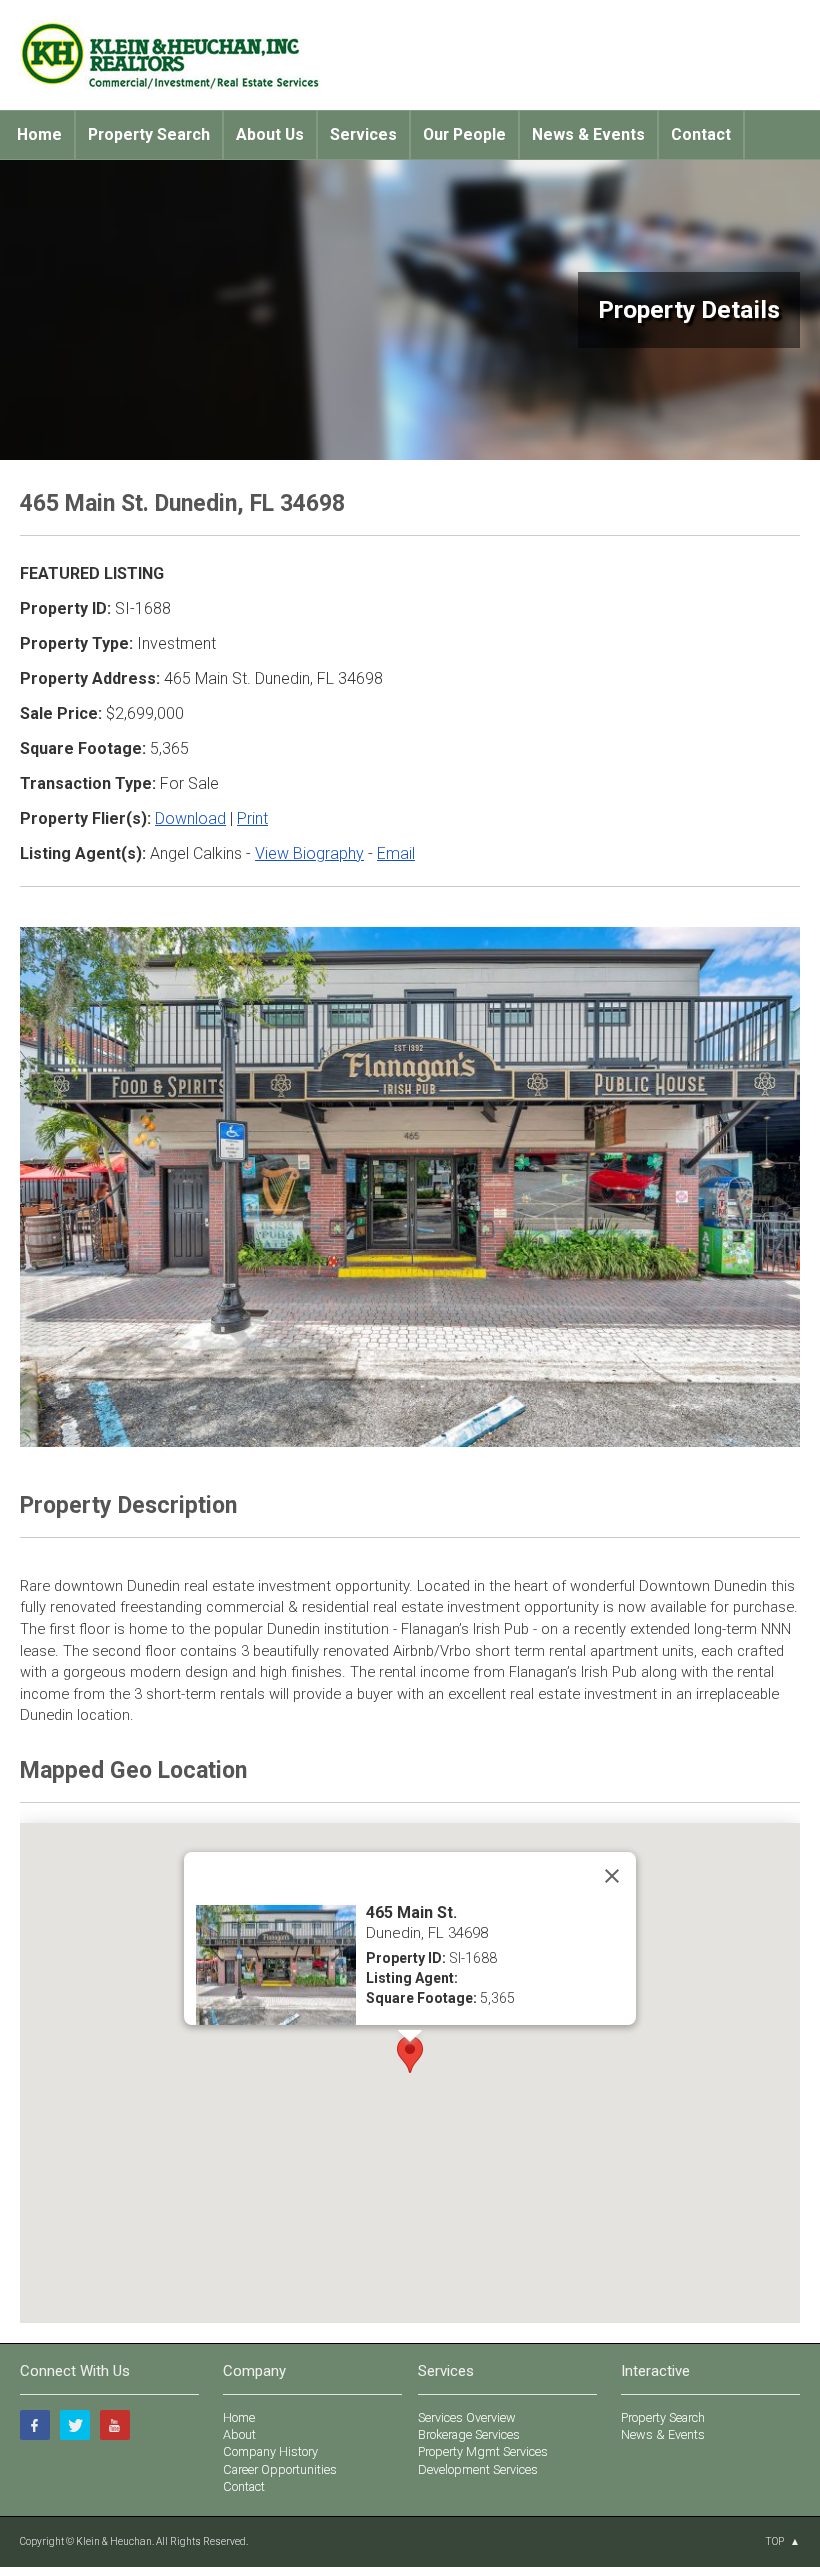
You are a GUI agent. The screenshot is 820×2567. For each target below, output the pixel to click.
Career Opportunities (280, 2469)
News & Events (588, 134)
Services (363, 134)
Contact (701, 134)
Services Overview (467, 2417)
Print (252, 818)
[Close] (612, 1876)
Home (39, 134)
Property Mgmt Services (483, 2451)
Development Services (478, 2469)
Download (190, 818)
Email (396, 853)
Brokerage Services (469, 2434)
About (239, 2434)
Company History (270, 2451)
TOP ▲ (782, 2541)
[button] (410, 2054)
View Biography (309, 853)
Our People (464, 134)
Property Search (149, 134)
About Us (270, 134)
